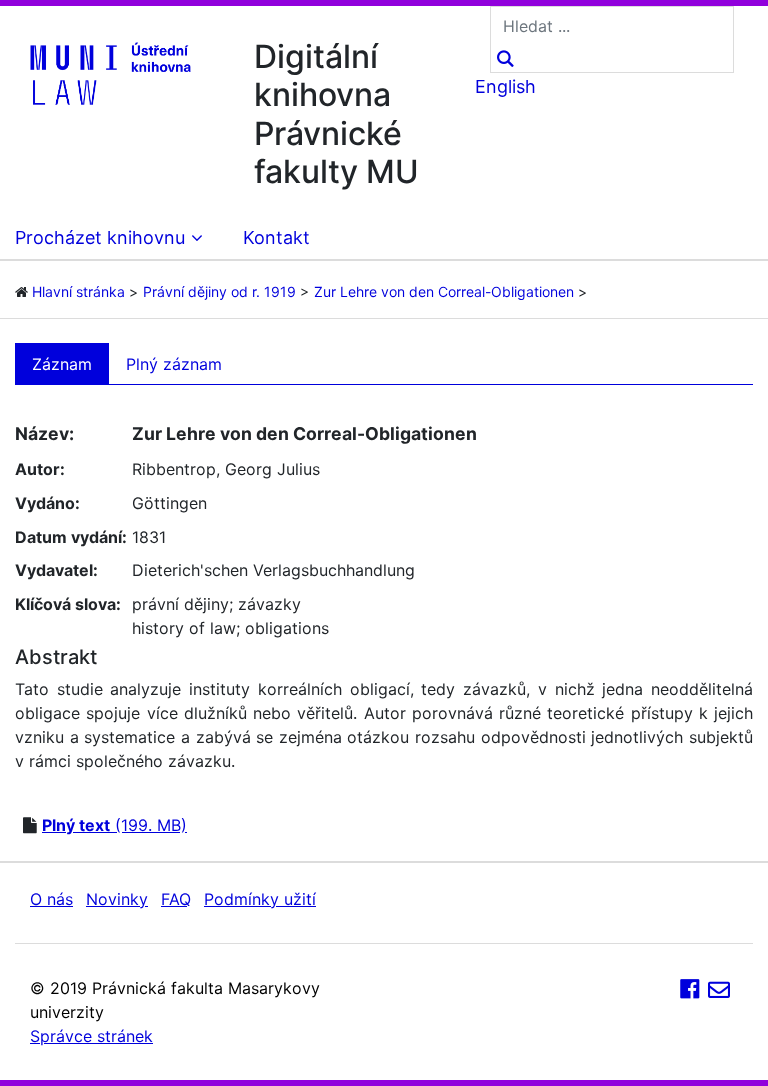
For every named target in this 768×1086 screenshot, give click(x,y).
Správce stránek (91, 1036)
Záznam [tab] (62, 364)
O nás (51, 899)
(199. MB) (114, 825)
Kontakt (276, 237)
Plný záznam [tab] (174, 364)
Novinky (117, 899)
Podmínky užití (260, 899)
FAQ (176, 899)
